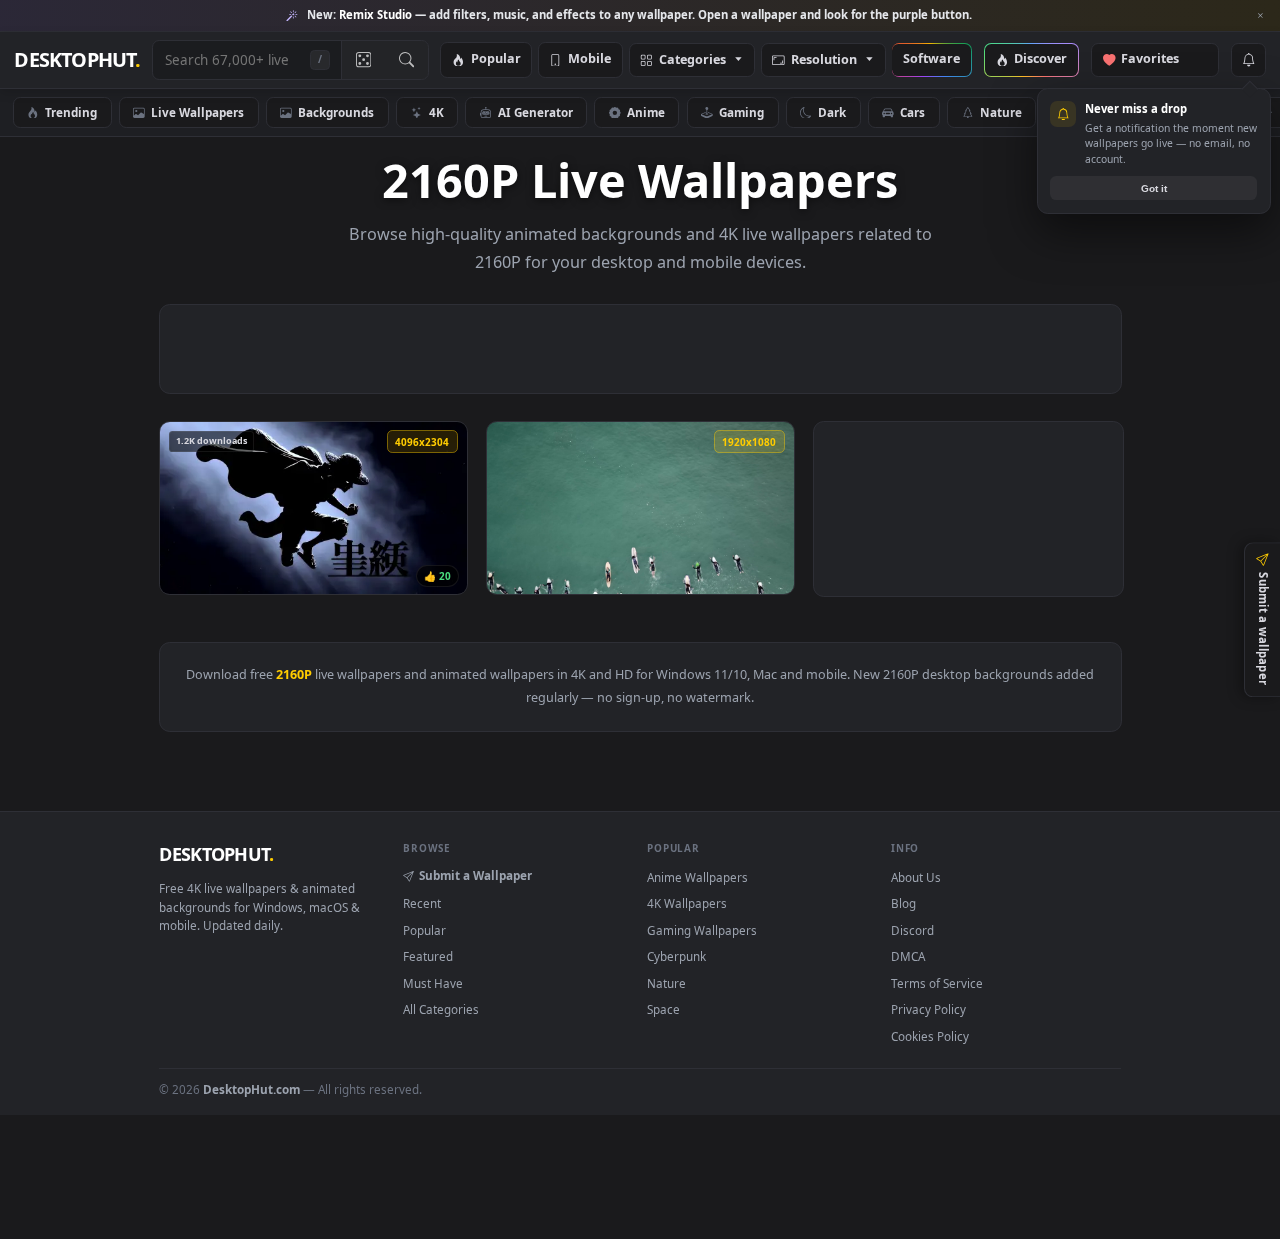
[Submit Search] (406, 60)
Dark (832, 112)
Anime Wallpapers (697, 877)
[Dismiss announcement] (1260, 16)
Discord (912, 930)
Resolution (824, 60)
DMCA (908, 956)
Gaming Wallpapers (702, 930)
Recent (422, 903)
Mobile (589, 59)
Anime (646, 112)
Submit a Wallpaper (475, 875)
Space (663, 1009)
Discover (1040, 59)
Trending (71, 112)
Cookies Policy (930, 1036)
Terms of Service (937, 983)
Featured (428, 956)
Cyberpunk (676, 956)
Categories (692, 60)
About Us (916, 877)
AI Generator (535, 112)
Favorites (1159, 59)
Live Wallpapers (197, 112)
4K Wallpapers (687, 903)
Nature (1001, 112)
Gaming (741, 112)
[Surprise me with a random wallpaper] (363, 60)
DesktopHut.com (251, 1089)
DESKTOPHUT (216, 854)
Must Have (433, 983)
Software (931, 59)
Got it (1154, 188)
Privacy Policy (928, 1009)
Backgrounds (336, 112)
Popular (496, 59)
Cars (912, 112)
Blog (903, 903)
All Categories (441, 1009)
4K (436, 112)
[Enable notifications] (1248, 60)
